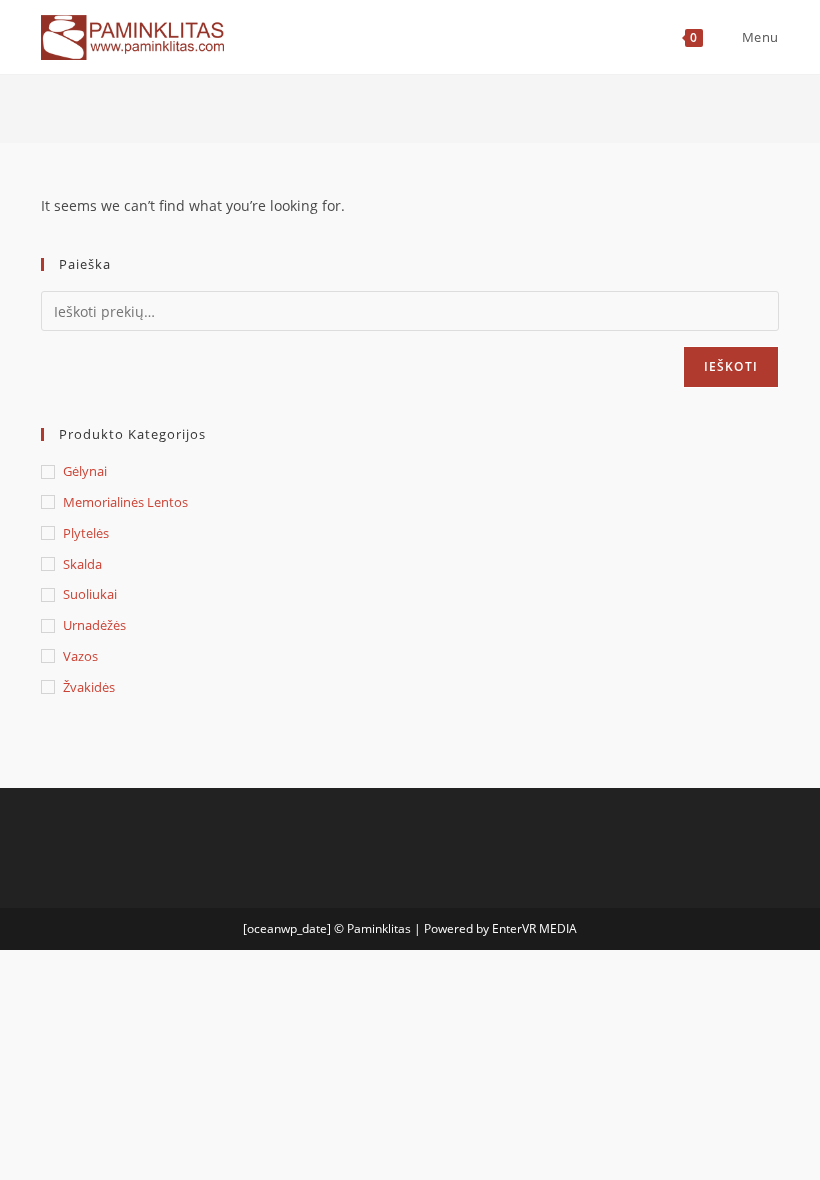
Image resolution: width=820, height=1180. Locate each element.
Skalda (82, 564)
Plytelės (86, 533)
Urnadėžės (94, 625)
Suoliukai (90, 594)
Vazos (80, 656)
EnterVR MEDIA (534, 928)
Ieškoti (731, 366)
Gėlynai (85, 471)
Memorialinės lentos (125, 502)
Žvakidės (89, 687)
